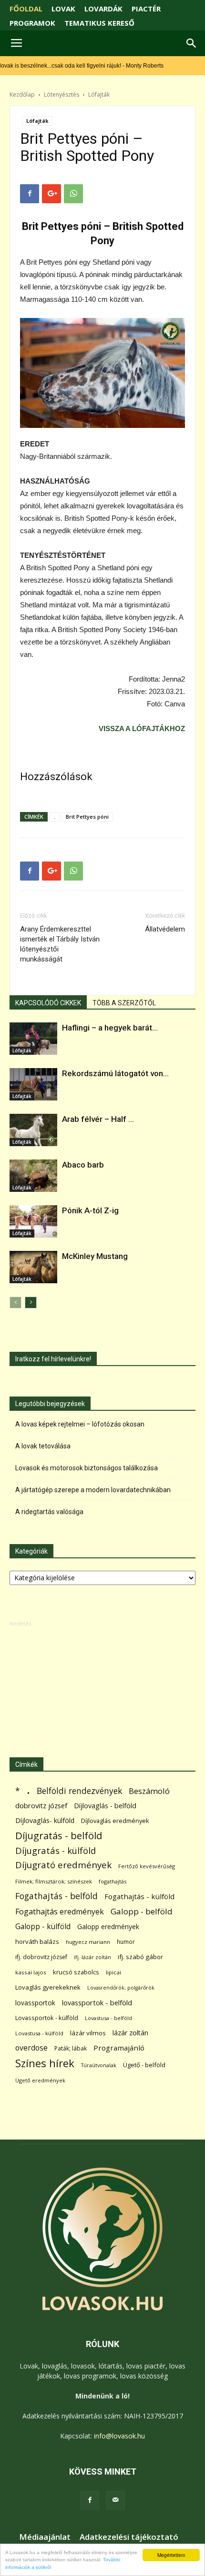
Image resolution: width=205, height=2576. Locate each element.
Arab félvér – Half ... (98, 1119)
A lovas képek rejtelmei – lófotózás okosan (80, 1424)
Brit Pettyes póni (87, 817)
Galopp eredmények (108, 1927)
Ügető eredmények (40, 2080)
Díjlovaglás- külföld (45, 1820)
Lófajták (99, 94)
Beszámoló (149, 1791)
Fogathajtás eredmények (60, 1912)
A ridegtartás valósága (49, 1512)
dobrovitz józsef (41, 1805)
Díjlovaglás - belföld (105, 1806)
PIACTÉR (146, 9)
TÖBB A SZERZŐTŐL (124, 1003)
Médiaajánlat (45, 2537)
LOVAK (63, 9)
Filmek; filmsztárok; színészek (54, 1881)
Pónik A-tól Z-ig (90, 1210)
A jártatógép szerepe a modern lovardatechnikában (93, 1490)
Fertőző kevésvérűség (147, 1866)
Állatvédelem (165, 929)
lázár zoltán (130, 2033)
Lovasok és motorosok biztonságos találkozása (87, 1468)
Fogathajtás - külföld (139, 1896)
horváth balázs (37, 1942)
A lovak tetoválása (43, 1446)
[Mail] (115, 2500)
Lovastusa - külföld (39, 2033)
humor (126, 1942)
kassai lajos (31, 1972)
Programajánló (119, 2048)
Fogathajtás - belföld (56, 1896)
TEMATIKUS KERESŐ (99, 23)
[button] (192, 43)
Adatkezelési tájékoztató (129, 2537)
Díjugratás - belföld (59, 1836)
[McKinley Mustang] (33, 1267)
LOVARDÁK (103, 9)
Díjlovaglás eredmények (115, 1821)
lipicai (113, 1972)
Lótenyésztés (61, 94)
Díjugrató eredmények (63, 1865)
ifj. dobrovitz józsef (41, 1957)
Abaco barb (83, 1165)
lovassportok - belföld (97, 2003)
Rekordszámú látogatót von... (115, 1073)
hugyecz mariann (88, 1942)
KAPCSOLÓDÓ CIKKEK (48, 1003)
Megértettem (171, 2555)
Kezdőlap (22, 94)
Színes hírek (45, 2063)
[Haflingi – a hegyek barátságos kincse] (33, 1039)
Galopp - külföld (43, 1927)
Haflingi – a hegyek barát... (110, 1028)
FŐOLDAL (26, 9)
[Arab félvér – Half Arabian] (33, 1130)
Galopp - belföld (142, 1911)
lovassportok (35, 2003)
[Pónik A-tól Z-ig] (33, 1222)
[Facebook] (90, 2500)
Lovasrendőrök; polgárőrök (121, 1988)
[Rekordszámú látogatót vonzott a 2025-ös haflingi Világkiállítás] (33, 1085)
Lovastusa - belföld (108, 2018)
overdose (31, 2048)
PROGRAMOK (32, 23)
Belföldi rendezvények (79, 1791)
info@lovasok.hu (119, 2436)
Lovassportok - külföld (47, 2018)
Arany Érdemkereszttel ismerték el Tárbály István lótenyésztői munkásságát (60, 944)
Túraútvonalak (99, 2065)
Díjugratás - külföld (56, 1850)
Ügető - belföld (144, 2065)
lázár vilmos (88, 2033)
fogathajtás (113, 1881)
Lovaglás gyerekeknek (48, 1987)
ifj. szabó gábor (140, 1957)
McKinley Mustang (95, 1256)
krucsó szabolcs (76, 1972)
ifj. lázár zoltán (92, 1957)
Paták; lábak (71, 2048)
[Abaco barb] (33, 1176)
